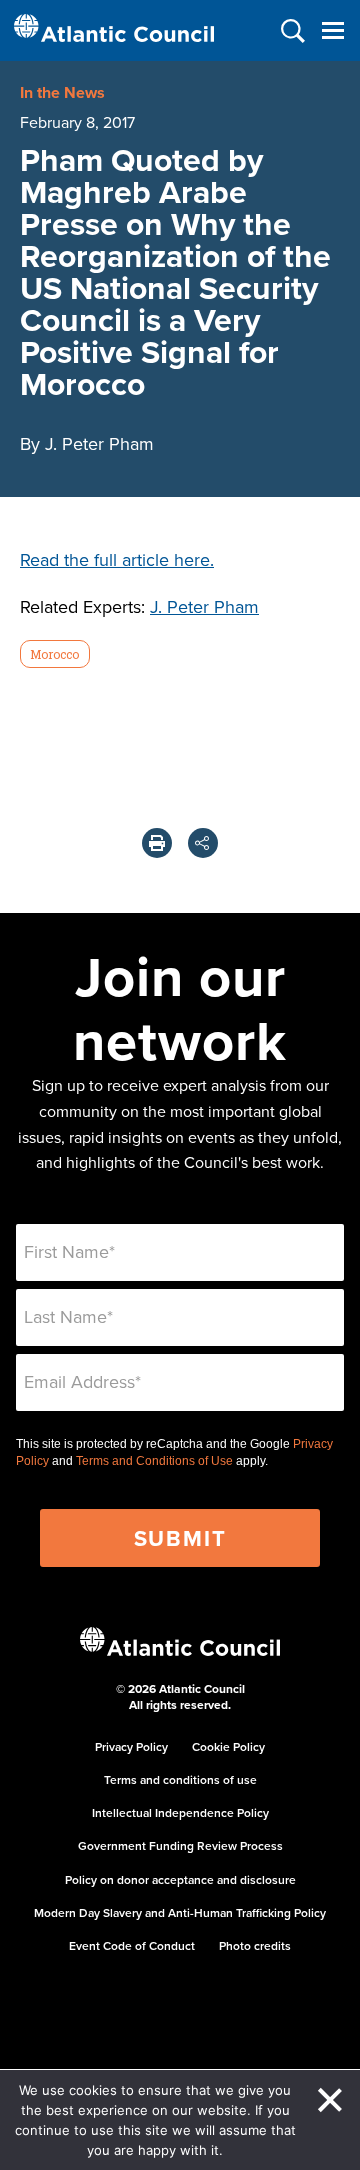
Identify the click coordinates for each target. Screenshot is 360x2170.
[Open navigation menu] (332, 30)
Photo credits (255, 1945)
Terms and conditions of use (180, 1779)
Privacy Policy (131, 1746)
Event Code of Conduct (132, 1945)
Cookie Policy (228, 1746)
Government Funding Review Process (180, 1845)
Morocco (54, 654)
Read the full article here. (117, 559)
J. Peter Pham (204, 606)
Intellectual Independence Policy (180, 1812)
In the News (62, 92)
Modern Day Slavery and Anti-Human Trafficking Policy (180, 1912)
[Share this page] (203, 843)
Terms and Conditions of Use (154, 1461)
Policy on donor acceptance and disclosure (180, 1879)
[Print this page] (157, 843)
